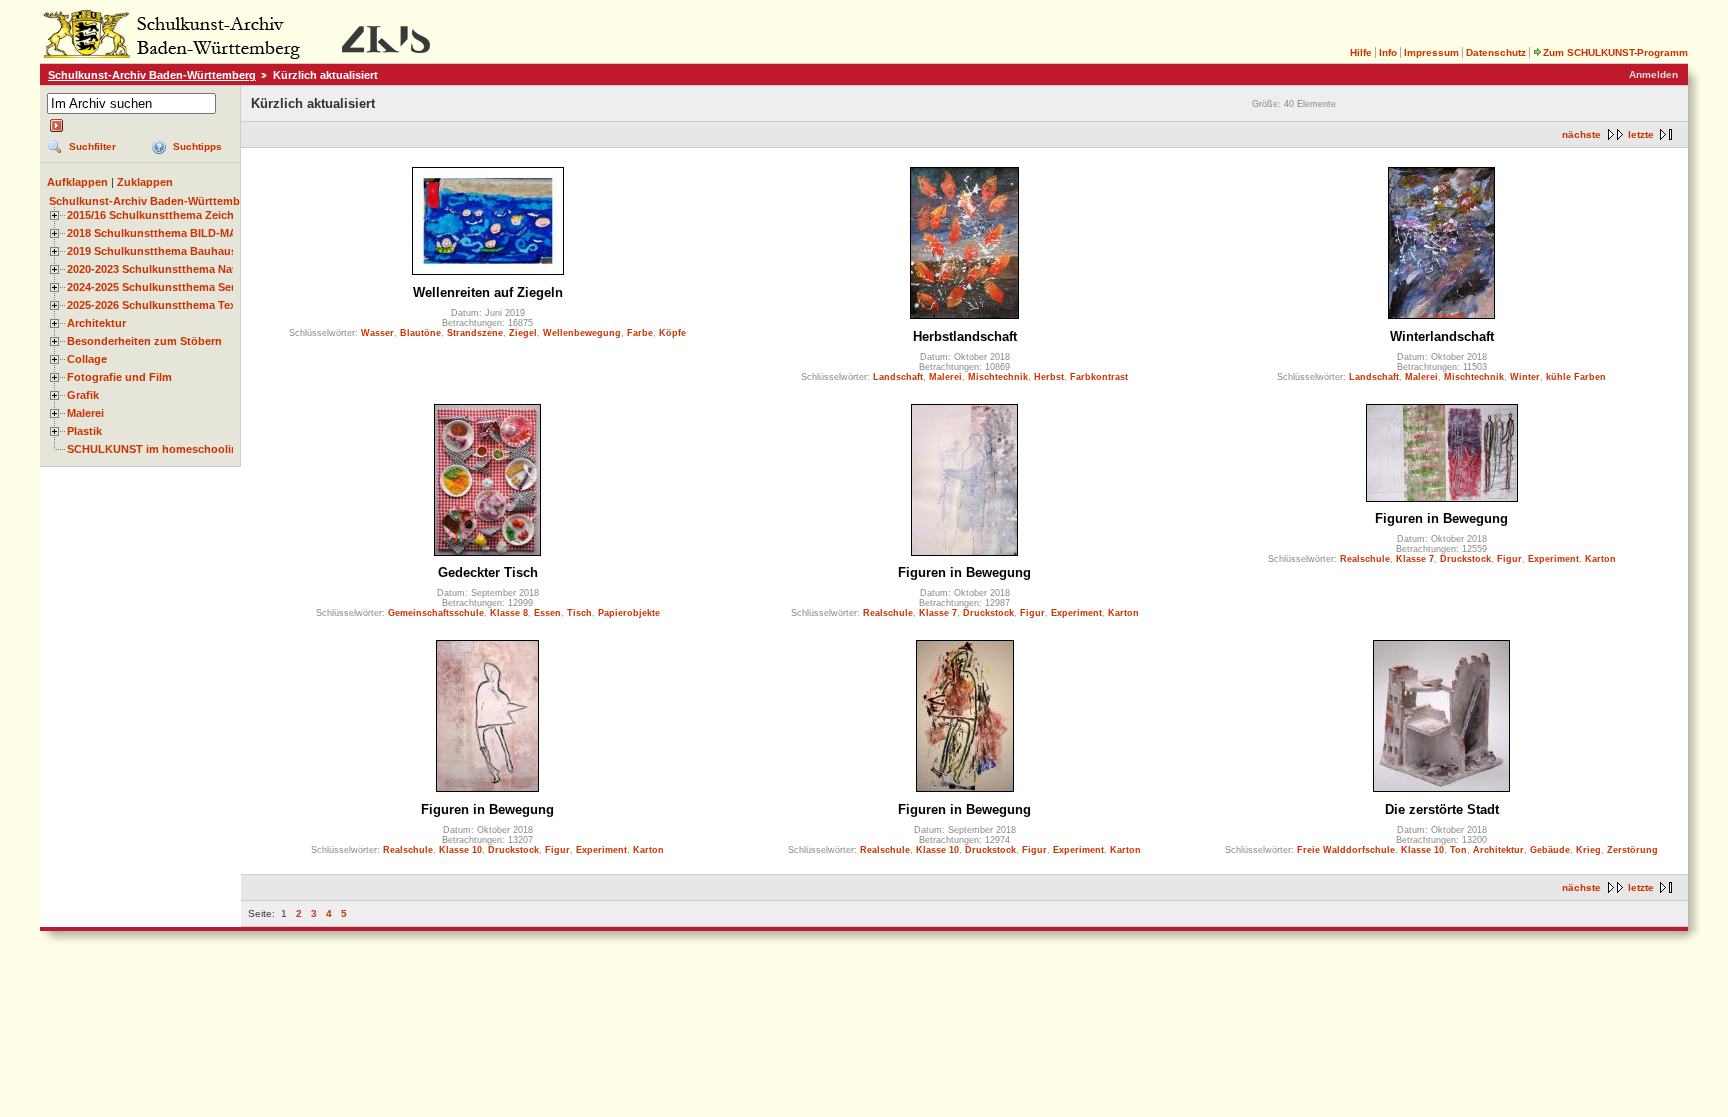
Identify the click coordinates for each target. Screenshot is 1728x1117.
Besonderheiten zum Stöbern (144, 341)
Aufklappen (77, 182)
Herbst (1049, 377)
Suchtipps (197, 146)
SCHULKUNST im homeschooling (156, 449)
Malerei (85, 413)
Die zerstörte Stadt (1442, 809)
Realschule (888, 613)
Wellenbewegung (582, 333)
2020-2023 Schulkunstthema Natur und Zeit (180, 269)
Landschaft (898, 377)
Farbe (640, 333)
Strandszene (475, 333)
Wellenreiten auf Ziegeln (488, 292)
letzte (1641, 134)
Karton (1123, 613)
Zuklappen (145, 182)
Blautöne (420, 333)
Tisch (579, 613)
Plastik (84, 431)
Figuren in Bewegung (964, 572)
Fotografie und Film (119, 377)
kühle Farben (1576, 377)
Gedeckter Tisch (488, 572)
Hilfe (1361, 52)
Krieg (1588, 850)
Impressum (1431, 52)
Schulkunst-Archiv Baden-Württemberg (152, 75)
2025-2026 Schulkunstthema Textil (156, 305)
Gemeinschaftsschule (436, 613)
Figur (1032, 613)
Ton (1458, 850)
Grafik (83, 395)
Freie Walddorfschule (1346, 850)
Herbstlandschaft (965, 336)
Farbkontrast (1099, 377)
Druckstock (988, 613)
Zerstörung (1632, 850)
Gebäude (1550, 850)
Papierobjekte (629, 613)
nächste (1581, 134)
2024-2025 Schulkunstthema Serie (155, 287)
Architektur (96, 323)
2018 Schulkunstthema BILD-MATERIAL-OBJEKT (196, 233)
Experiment (1076, 613)
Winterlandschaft (1442, 336)
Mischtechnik (998, 377)
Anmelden (1653, 74)
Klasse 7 (938, 613)
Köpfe (672, 333)
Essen (547, 613)
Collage (87, 359)
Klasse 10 (460, 850)
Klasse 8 (509, 613)
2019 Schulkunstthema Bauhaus (152, 251)
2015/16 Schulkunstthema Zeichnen (160, 215)
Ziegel (523, 333)
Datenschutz (1496, 52)
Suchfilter (92, 146)
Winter (1525, 377)
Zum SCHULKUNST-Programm (1615, 52)
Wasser (377, 333)
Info (1388, 52)
